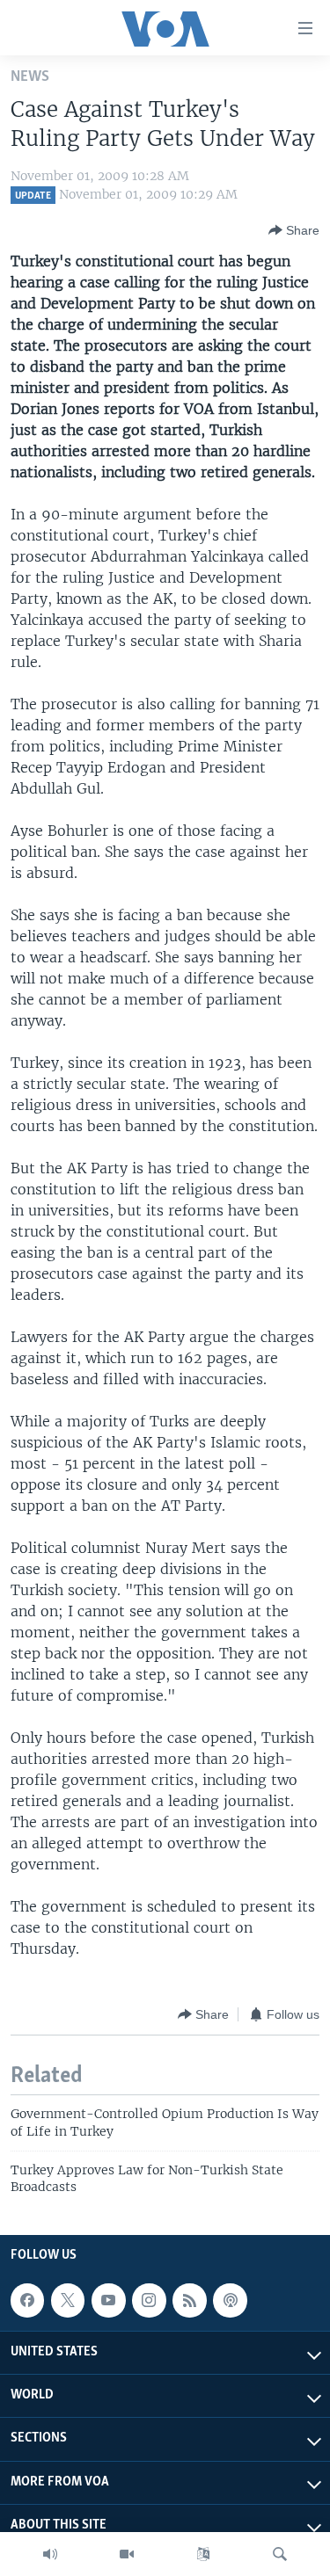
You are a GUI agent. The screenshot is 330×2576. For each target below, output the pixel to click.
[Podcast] (230, 2300)
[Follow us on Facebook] (27, 2300)
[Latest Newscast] (50, 2554)
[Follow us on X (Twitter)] (68, 2300)
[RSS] (189, 2300)
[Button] (294, 230)
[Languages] (203, 2554)
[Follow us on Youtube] (108, 2300)
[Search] (280, 2554)
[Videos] (127, 2554)
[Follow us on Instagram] (149, 2300)
